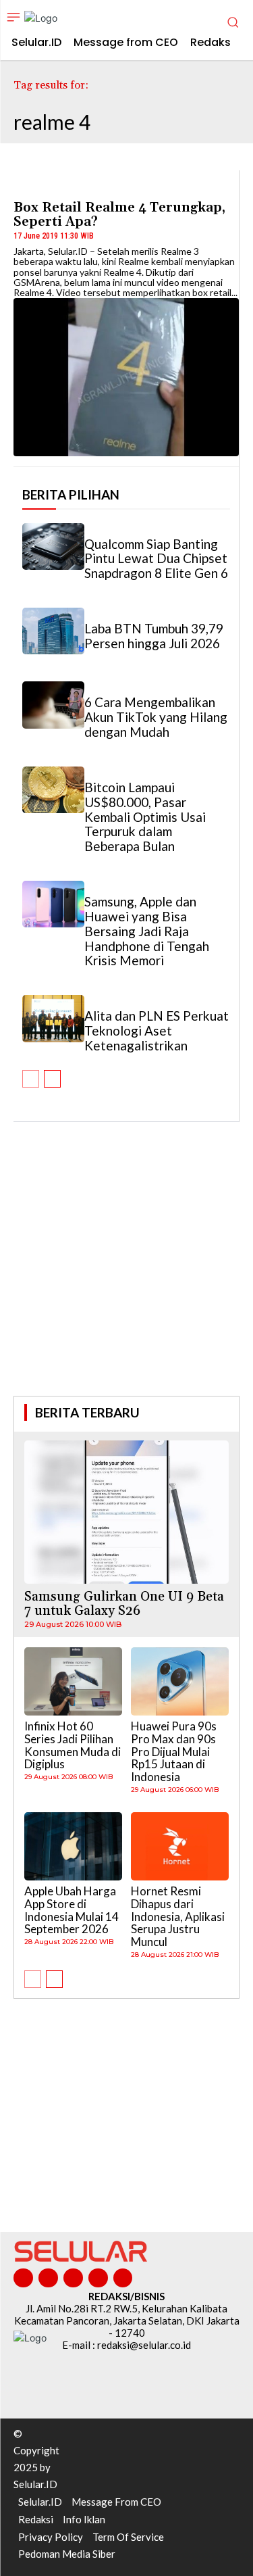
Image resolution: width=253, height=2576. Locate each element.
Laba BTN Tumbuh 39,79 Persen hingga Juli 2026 (154, 636)
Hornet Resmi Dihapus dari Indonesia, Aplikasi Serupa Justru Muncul (178, 1916)
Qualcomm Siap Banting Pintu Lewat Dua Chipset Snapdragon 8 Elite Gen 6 (156, 559)
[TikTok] (73, 2278)
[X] (98, 2278)
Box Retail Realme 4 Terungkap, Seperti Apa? (119, 215)
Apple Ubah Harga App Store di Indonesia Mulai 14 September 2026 (72, 1910)
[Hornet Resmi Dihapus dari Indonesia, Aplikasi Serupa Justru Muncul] (180, 1847)
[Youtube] (123, 2278)
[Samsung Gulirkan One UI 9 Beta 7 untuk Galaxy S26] (126, 1512)
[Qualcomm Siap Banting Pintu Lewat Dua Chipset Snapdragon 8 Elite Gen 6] (53, 546)
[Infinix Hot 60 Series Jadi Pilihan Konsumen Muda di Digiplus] (73, 1682)
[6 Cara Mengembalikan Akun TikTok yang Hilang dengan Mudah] (53, 705)
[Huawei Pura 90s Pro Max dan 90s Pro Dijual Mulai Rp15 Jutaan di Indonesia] (180, 1682)
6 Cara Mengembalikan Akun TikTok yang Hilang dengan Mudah (156, 717)
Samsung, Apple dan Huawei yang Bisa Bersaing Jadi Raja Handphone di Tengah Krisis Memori (147, 931)
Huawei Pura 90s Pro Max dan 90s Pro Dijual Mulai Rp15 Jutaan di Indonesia (174, 1751)
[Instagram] (48, 2278)
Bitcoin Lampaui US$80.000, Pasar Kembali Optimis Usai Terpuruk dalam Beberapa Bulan (145, 817)
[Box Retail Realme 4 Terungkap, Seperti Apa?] (126, 377)
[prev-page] (31, 1079)
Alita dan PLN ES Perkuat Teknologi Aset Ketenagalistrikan (157, 1030)
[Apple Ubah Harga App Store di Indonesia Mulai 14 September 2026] (73, 1847)
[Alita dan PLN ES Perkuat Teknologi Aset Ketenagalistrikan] (53, 1018)
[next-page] (52, 1079)
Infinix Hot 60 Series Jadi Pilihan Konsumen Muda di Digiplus (73, 1745)
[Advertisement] (127, 1278)
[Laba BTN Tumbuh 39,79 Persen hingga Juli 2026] (53, 631)
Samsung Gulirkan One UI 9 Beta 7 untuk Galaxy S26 (124, 1604)
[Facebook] (23, 2278)
